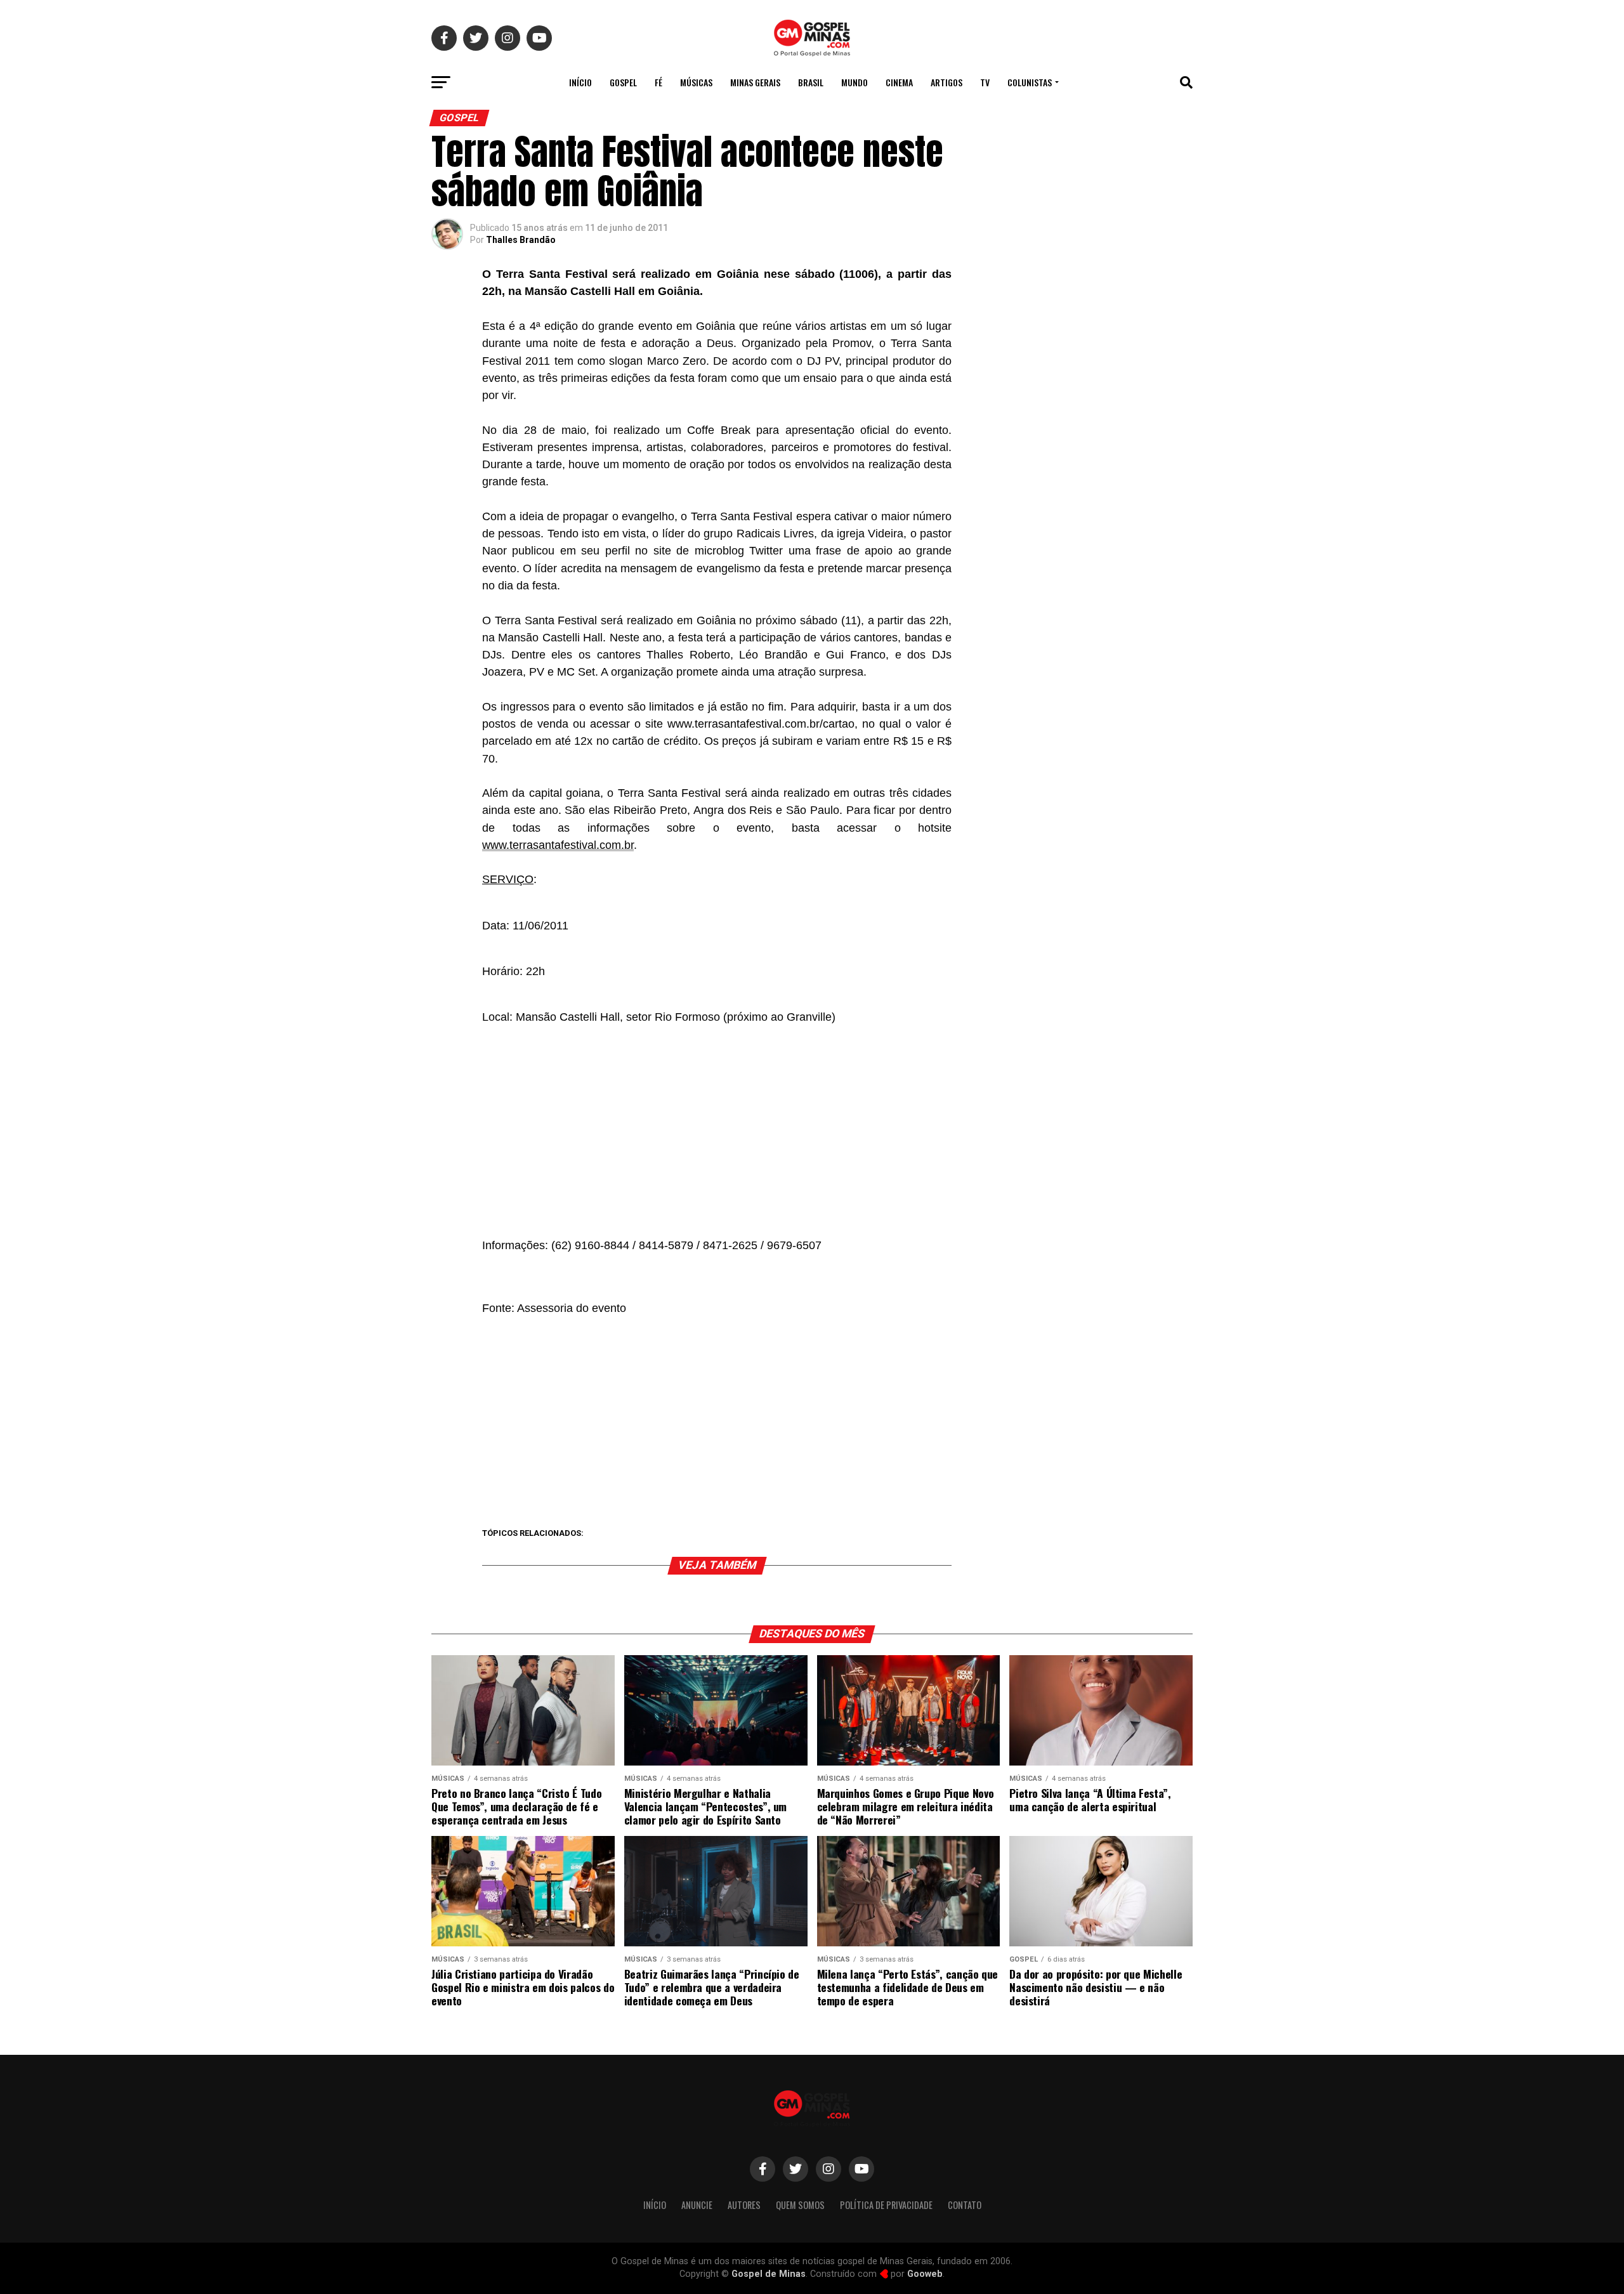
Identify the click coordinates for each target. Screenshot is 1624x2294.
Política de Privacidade (886, 2205)
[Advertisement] (717, 1127)
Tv (985, 82)
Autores (744, 2205)
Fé (658, 82)
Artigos (946, 82)
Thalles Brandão (521, 240)
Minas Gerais (755, 82)
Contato (965, 2205)
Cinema (899, 82)
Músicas (696, 82)
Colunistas (1030, 82)
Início (580, 82)
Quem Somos (800, 2205)
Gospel (623, 82)
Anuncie (697, 2205)
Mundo (855, 82)
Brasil (811, 82)
